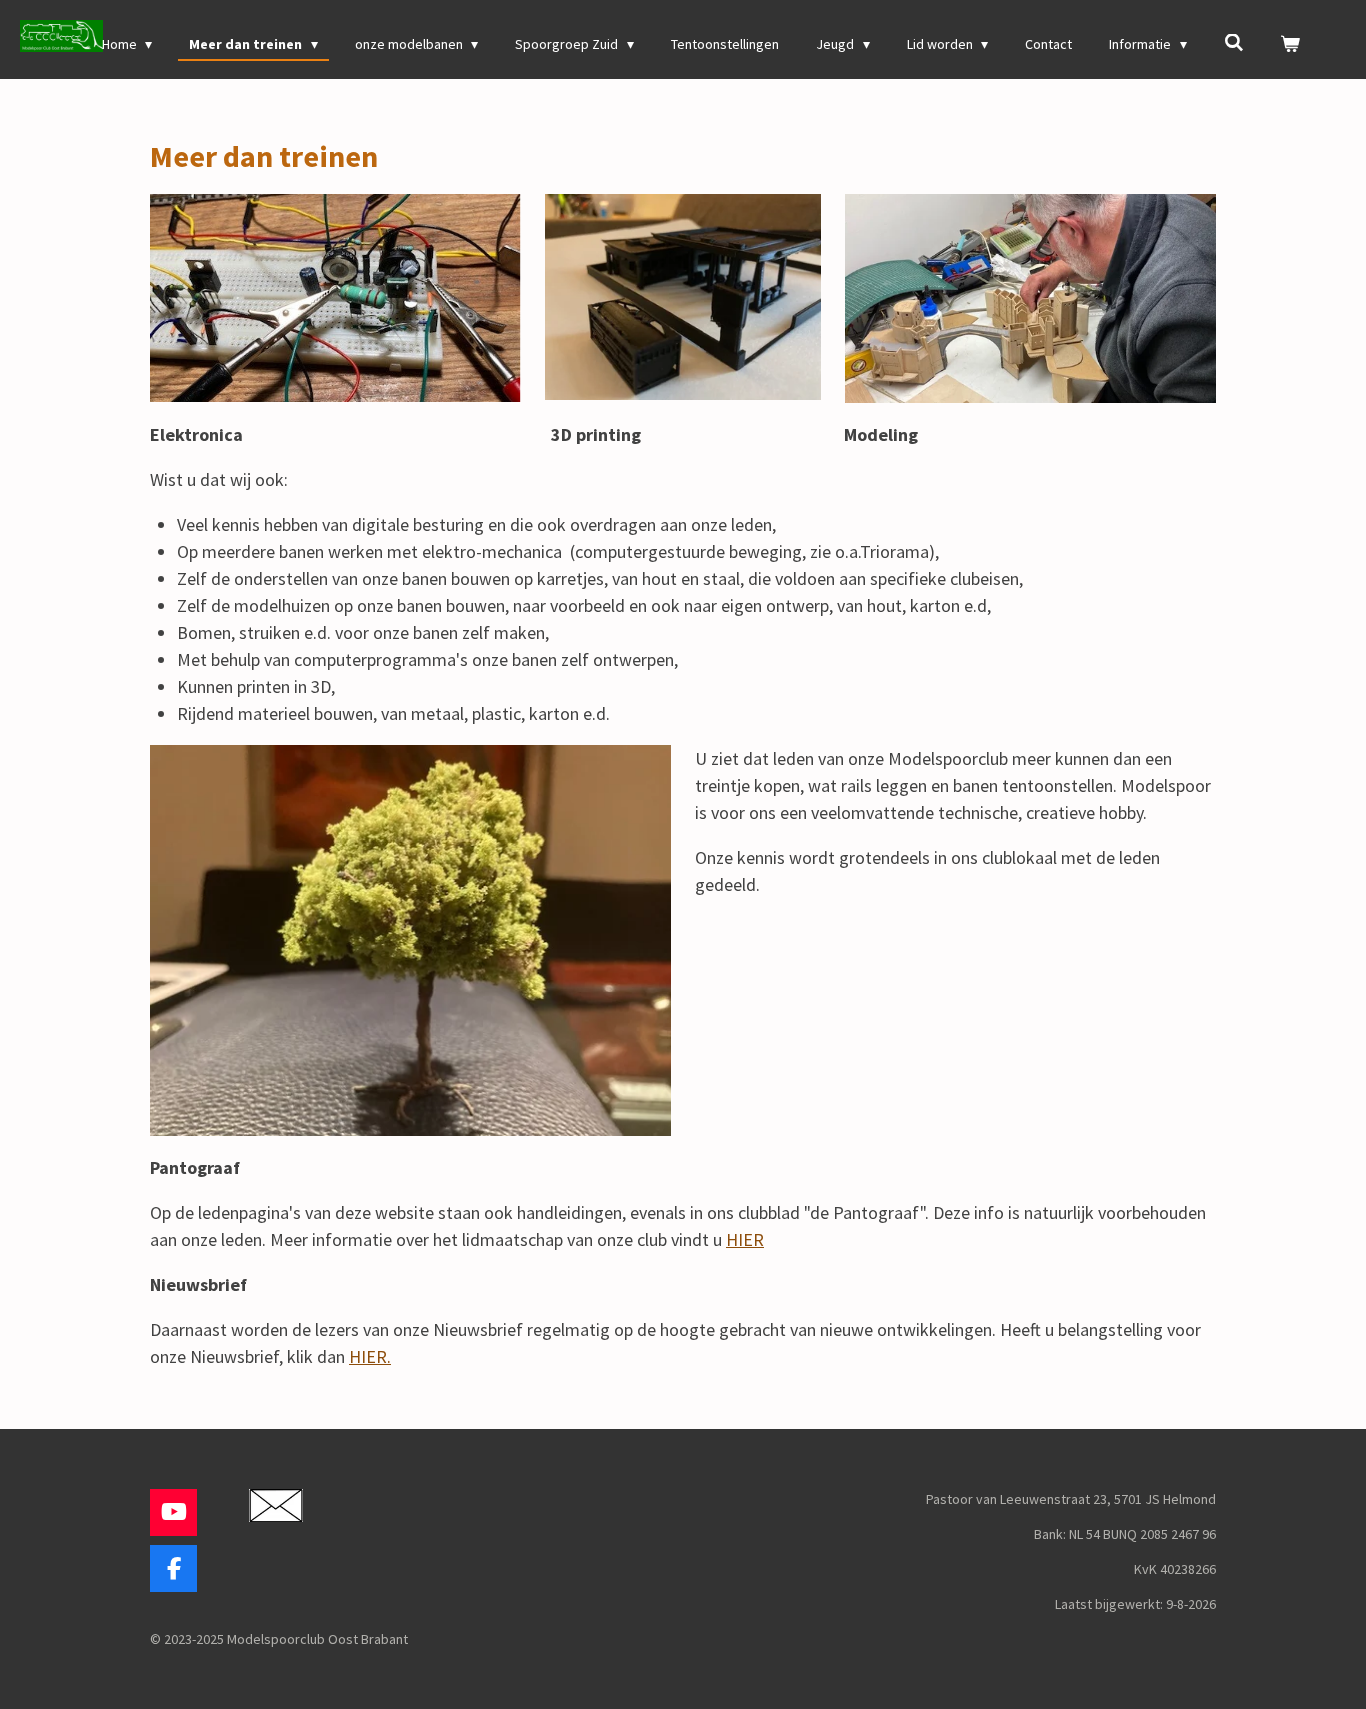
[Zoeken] (1234, 43)
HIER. (370, 1356)
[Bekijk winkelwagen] (1290, 44)
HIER (745, 1239)
